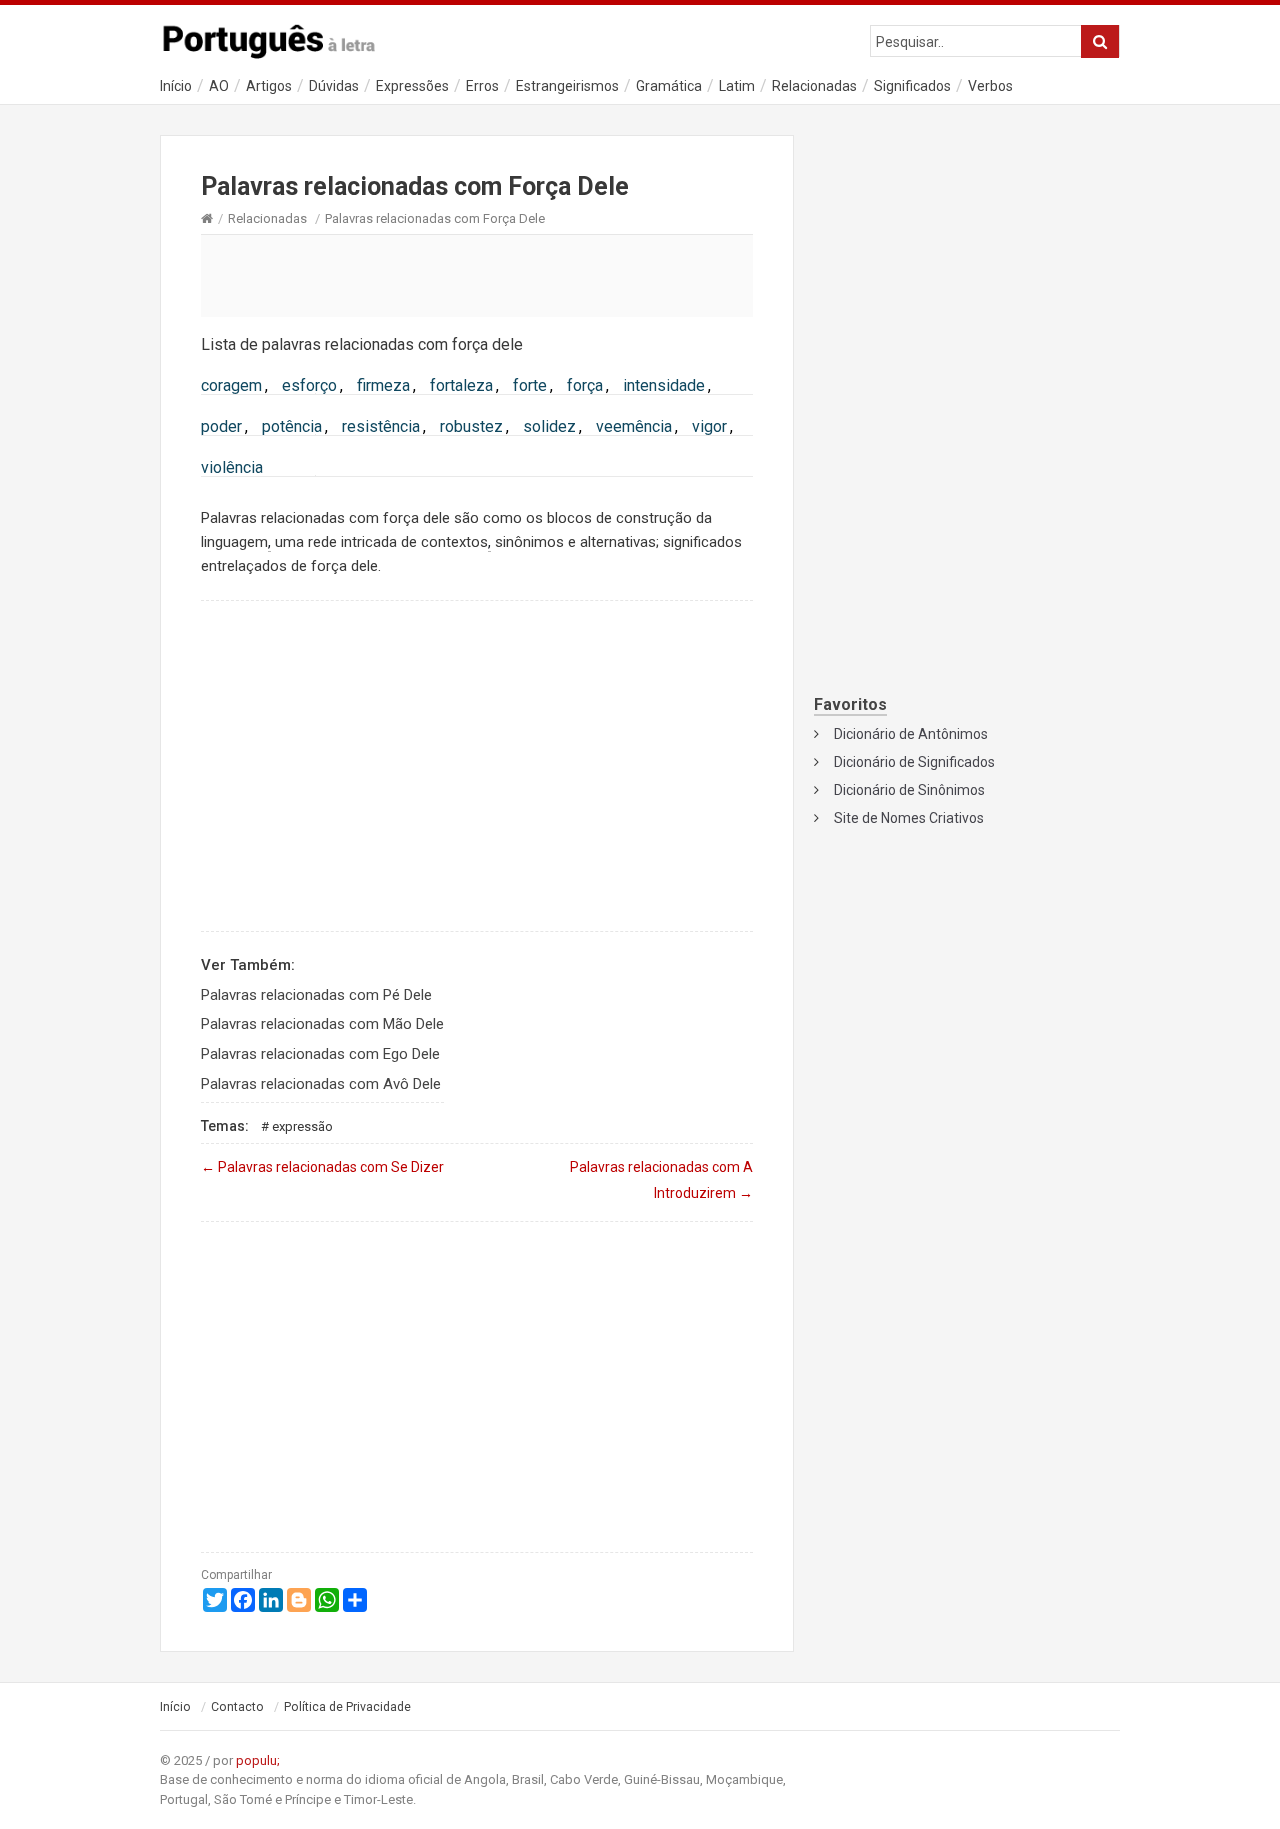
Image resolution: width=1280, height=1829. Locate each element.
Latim (737, 86)
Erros (482, 86)
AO (219, 86)
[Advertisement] (477, 275)
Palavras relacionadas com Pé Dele (316, 995)
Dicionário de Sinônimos (909, 790)
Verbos (990, 86)
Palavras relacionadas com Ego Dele (320, 1054)
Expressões (412, 86)
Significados (912, 86)
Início (176, 86)
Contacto (237, 1707)
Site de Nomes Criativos (909, 818)
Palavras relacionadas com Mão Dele (322, 1024)
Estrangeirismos (567, 86)
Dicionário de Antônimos (911, 734)
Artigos (269, 86)
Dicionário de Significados (914, 762)
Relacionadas (814, 86)
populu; (258, 1760)
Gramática (669, 86)
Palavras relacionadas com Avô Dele (321, 1084)
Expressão (302, 1126)
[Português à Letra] (280, 37)
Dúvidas (334, 86)
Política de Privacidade (347, 1707)
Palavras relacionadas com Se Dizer (322, 1167)
